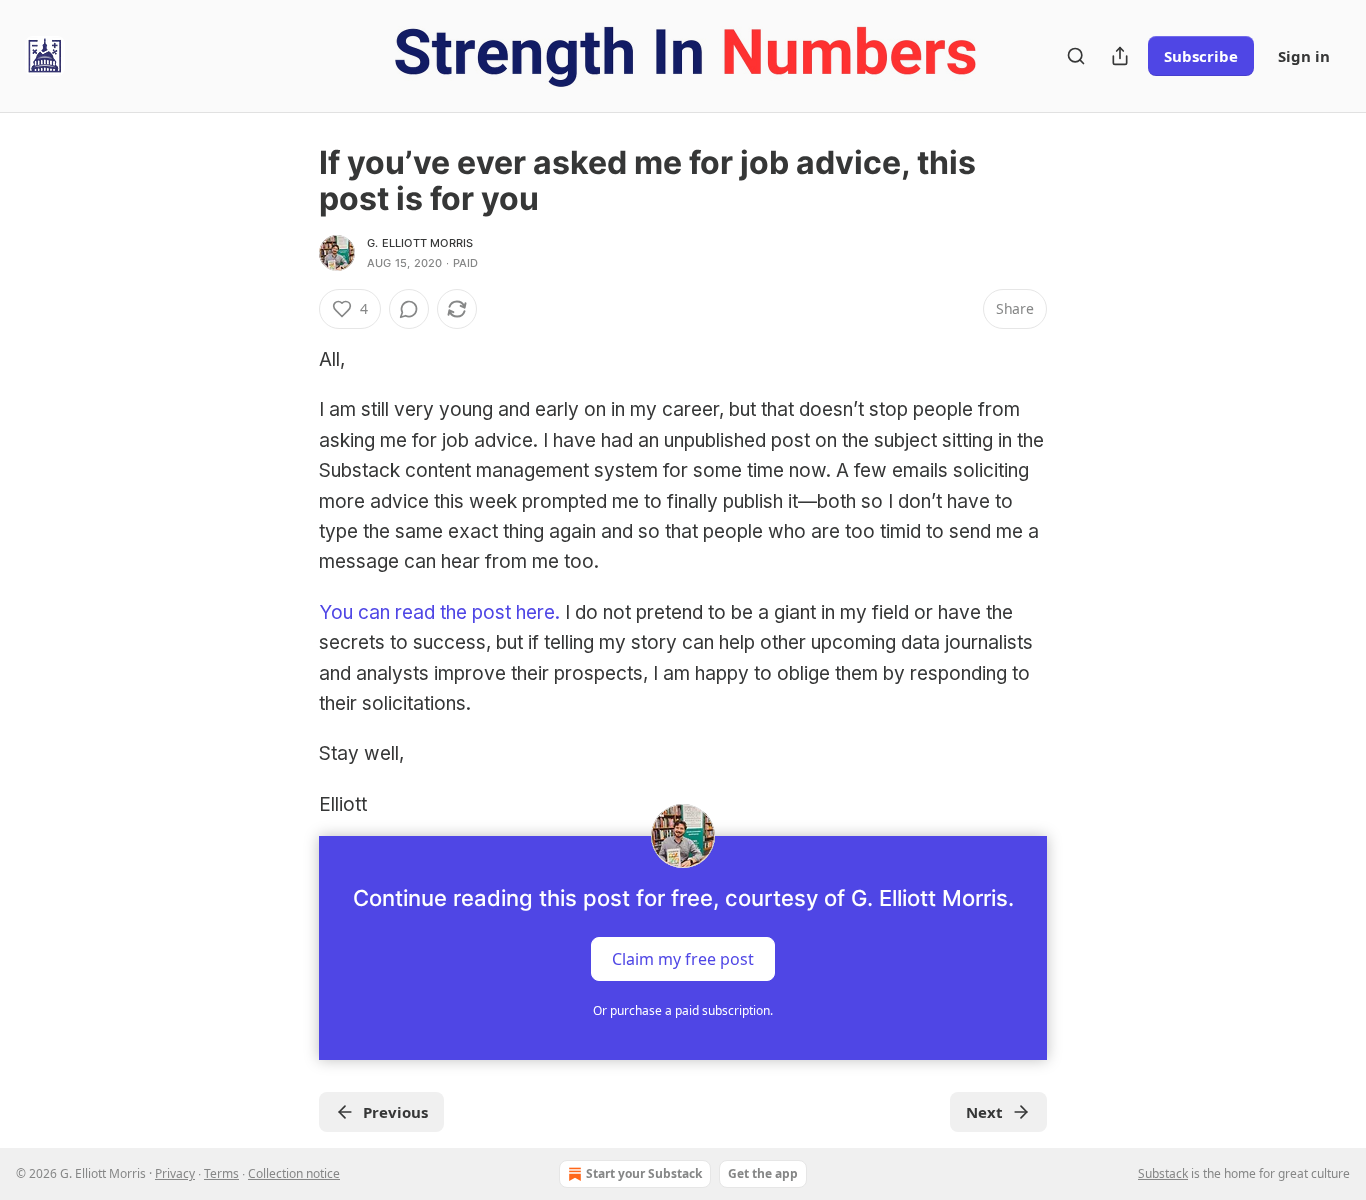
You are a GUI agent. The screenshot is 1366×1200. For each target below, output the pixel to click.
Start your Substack (644, 1173)
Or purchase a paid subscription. (683, 1010)
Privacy (175, 1173)
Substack (1163, 1173)
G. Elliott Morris (420, 243)
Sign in (1304, 56)
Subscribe (1201, 56)
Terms (221, 1173)
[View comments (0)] (409, 309)
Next (984, 1112)
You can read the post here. (439, 612)
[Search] (1076, 56)
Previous (395, 1112)
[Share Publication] (1120, 56)
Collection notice (294, 1173)
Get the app (763, 1173)
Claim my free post (683, 959)
